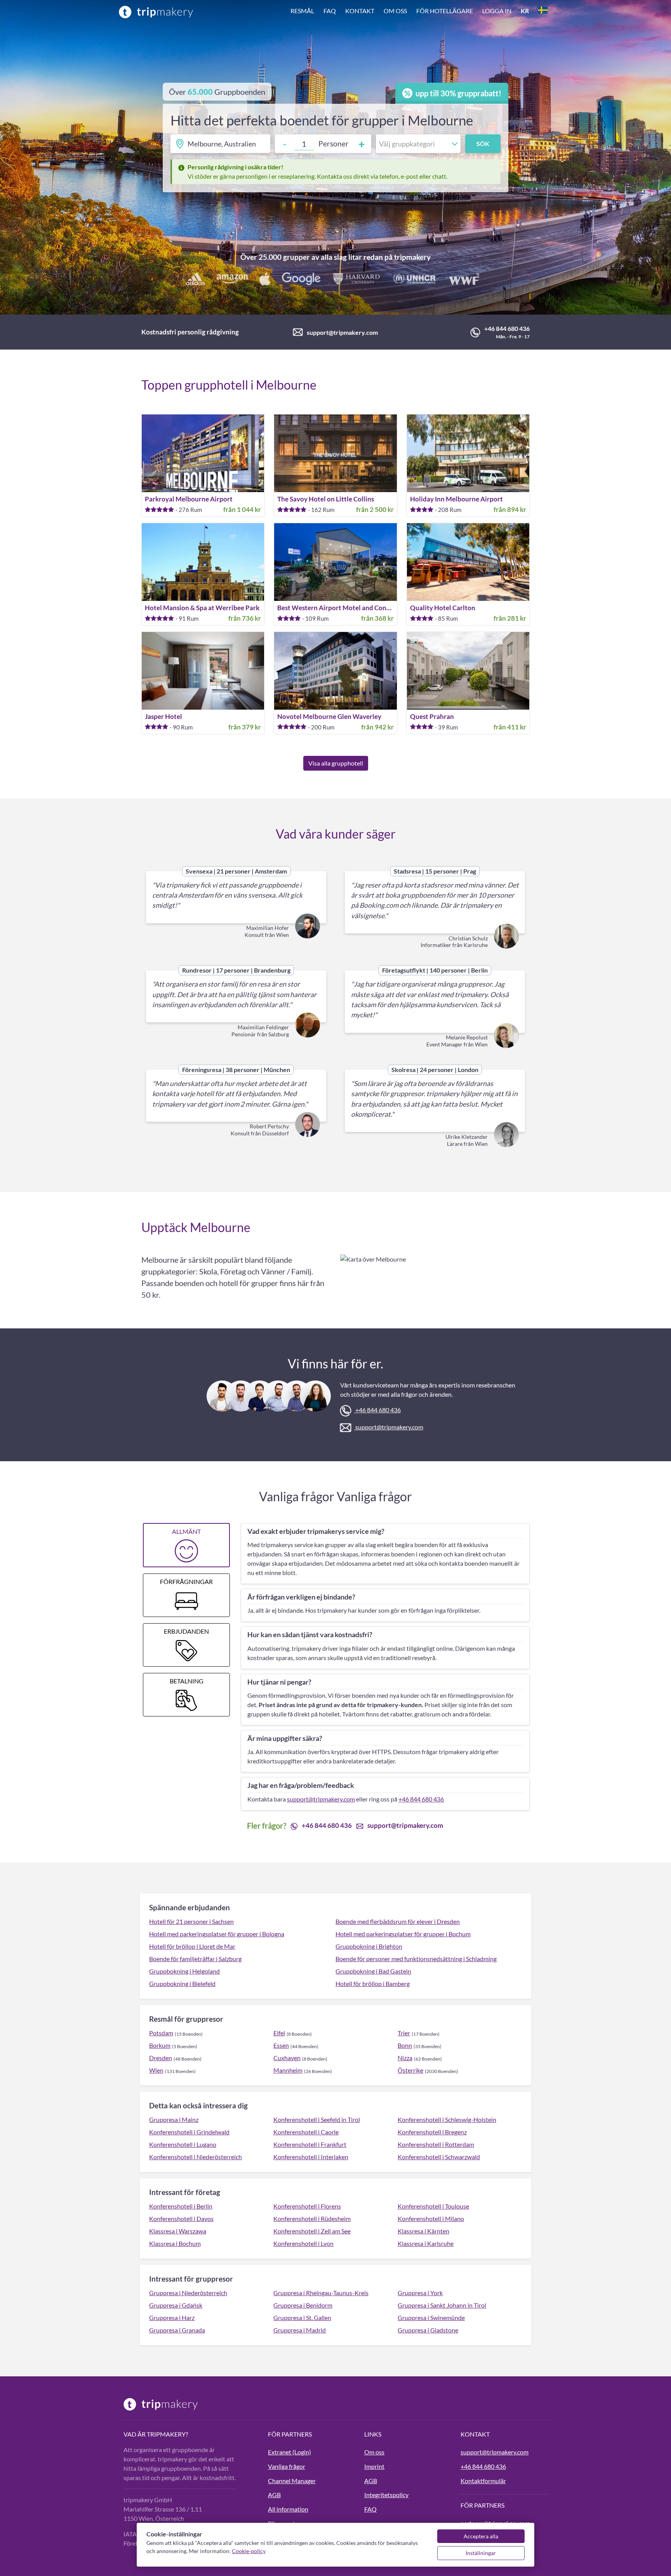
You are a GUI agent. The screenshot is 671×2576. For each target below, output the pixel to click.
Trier (404, 2033)
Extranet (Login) (289, 2452)
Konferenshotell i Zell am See (312, 2231)
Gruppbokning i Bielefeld (182, 1983)
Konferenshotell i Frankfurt (310, 2144)
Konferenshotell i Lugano (183, 2144)
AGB (274, 2495)
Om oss (395, 11)
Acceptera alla (481, 2536)
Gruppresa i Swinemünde (431, 2318)
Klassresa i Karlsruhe (426, 2243)
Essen (281, 2045)
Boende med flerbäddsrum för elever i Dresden (398, 1921)
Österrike (410, 2070)
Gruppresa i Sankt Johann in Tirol (442, 2305)
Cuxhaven (287, 2058)
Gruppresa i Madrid (300, 2330)
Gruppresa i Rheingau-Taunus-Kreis (321, 2293)
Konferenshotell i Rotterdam (436, 2144)
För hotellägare (445, 11)
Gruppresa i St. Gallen (302, 2318)
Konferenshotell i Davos (181, 2218)
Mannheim (288, 2070)
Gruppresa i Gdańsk (176, 2305)
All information (288, 2509)
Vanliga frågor (287, 2466)
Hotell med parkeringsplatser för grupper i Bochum (403, 1934)
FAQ (330, 11)
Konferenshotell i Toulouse (433, 2206)
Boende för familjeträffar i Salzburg (195, 1959)
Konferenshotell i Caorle (306, 2132)
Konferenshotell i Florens (307, 2206)
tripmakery (412, 257)
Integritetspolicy (386, 2495)
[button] (419, 12)
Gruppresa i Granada (177, 2330)
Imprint (374, 2466)
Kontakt (360, 11)
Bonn (405, 2045)
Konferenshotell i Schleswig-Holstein (447, 2119)
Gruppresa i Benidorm (303, 2305)
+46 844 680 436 (507, 328)
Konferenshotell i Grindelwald (189, 2132)
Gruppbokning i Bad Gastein (373, 1971)
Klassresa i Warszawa (178, 2231)
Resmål (302, 11)
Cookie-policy (249, 2551)
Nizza (405, 2058)
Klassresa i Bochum (175, 2243)
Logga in (497, 11)
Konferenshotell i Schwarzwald (439, 2157)
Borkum (160, 2045)
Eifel (279, 2033)
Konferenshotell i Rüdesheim (312, 2218)
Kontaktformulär (483, 2481)
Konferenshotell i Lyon (303, 2243)
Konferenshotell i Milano (431, 2218)
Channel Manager (292, 2481)
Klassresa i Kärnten (423, 2231)
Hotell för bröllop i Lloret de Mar (192, 1946)
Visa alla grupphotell (336, 763)
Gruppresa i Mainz (174, 2119)
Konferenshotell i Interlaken (311, 2157)
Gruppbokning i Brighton (369, 1946)
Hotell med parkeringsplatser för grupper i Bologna (217, 1934)
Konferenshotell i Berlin (181, 2206)
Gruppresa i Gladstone (428, 2330)
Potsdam (161, 2033)
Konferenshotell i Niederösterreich (196, 2157)
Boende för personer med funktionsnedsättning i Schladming (416, 1959)
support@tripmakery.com (342, 332)
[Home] (156, 12)
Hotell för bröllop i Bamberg (373, 1983)
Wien (156, 2070)
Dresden (161, 2058)
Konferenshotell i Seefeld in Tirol (317, 2119)
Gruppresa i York (420, 2293)
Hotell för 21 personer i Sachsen (191, 1921)
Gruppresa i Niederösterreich (188, 2293)
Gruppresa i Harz (172, 2318)
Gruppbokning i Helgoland (184, 1971)
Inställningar (481, 2553)
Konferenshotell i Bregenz (432, 2132)
